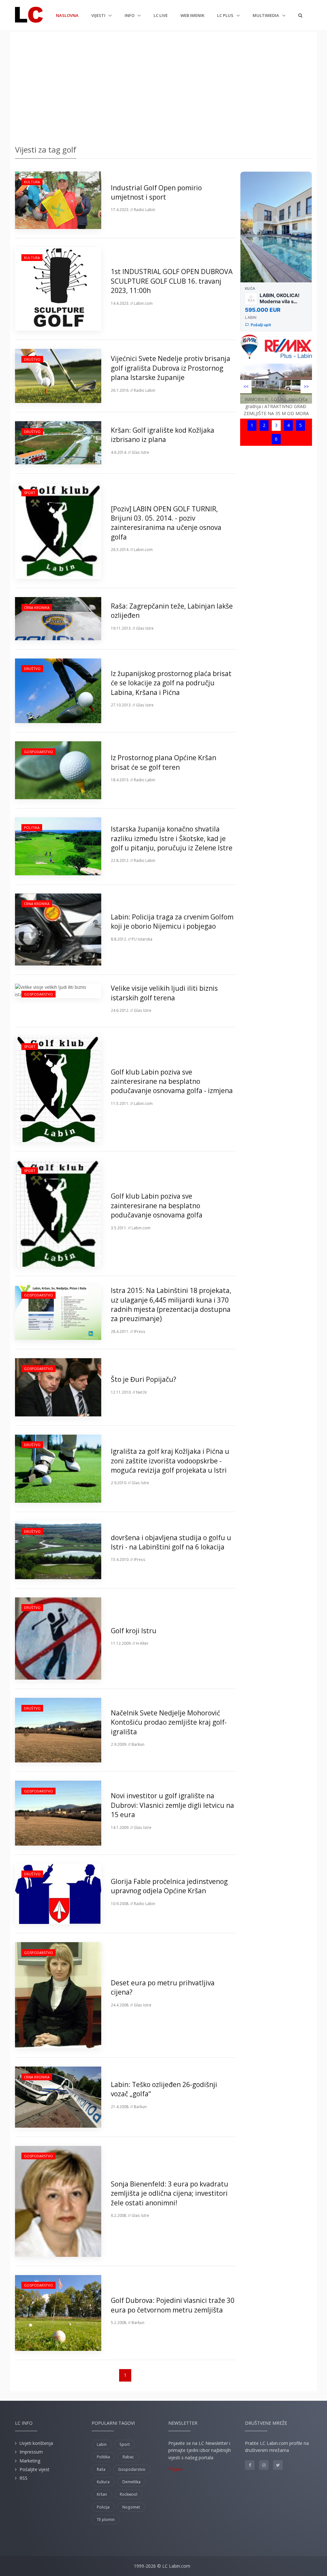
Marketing (30, 2461)
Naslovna (67, 15)
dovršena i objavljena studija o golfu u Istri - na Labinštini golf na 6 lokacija (171, 1542)
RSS (23, 2478)
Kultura (32, 182)
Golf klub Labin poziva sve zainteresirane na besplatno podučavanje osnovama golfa (157, 1205)
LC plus (226, 15)
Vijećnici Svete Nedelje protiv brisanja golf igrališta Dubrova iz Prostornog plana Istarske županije (171, 368)
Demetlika (131, 2482)
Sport (30, 493)
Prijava (175, 2469)
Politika (32, 827)
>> (306, 386)
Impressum (31, 2452)
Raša (101, 2469)
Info (130, 15)
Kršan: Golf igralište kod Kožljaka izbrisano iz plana (163, 435)
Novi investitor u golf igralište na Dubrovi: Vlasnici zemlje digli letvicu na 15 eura (172, 1805)
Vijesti (99, 15)
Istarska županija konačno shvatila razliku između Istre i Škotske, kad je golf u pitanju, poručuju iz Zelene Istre (172, 838)
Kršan (102, 2494)
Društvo (32, 359)
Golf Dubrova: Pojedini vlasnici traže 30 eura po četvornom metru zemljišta (173, 2305)
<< (246, 386)
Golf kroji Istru (134, 1631)
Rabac (128, 2457)
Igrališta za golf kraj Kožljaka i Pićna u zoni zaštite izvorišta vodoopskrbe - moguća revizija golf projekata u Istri (170, 1461)
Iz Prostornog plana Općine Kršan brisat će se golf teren (163, 762)
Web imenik (192, 15)
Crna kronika (37, 607)
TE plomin (106, 2520)
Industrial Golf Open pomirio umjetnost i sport (156, 192)
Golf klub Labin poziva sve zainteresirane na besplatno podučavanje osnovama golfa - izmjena (172, 1081)
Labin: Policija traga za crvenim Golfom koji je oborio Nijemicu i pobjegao (172, 922)
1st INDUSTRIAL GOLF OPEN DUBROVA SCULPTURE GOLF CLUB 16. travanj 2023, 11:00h (172, 281)
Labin (102, 2444)
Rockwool (129, 2494)
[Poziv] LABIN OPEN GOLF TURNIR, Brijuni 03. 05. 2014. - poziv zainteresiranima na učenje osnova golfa (166, 523)
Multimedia (266, 15)
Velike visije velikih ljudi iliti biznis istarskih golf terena (164, 993)
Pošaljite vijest (34, 2469)
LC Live (161, 15)
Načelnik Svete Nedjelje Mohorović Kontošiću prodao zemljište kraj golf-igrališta (169, 1722)
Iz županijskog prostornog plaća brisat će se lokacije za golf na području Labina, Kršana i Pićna (171, 683)
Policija (103, 2507)
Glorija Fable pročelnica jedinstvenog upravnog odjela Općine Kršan (169, 1886)
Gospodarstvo (38, 752)
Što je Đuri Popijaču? (144, 1379)
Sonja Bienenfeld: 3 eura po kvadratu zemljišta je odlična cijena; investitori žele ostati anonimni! (170, 2193)
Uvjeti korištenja (36, 2443)
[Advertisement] (163, 86)
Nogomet (131, 2507)
